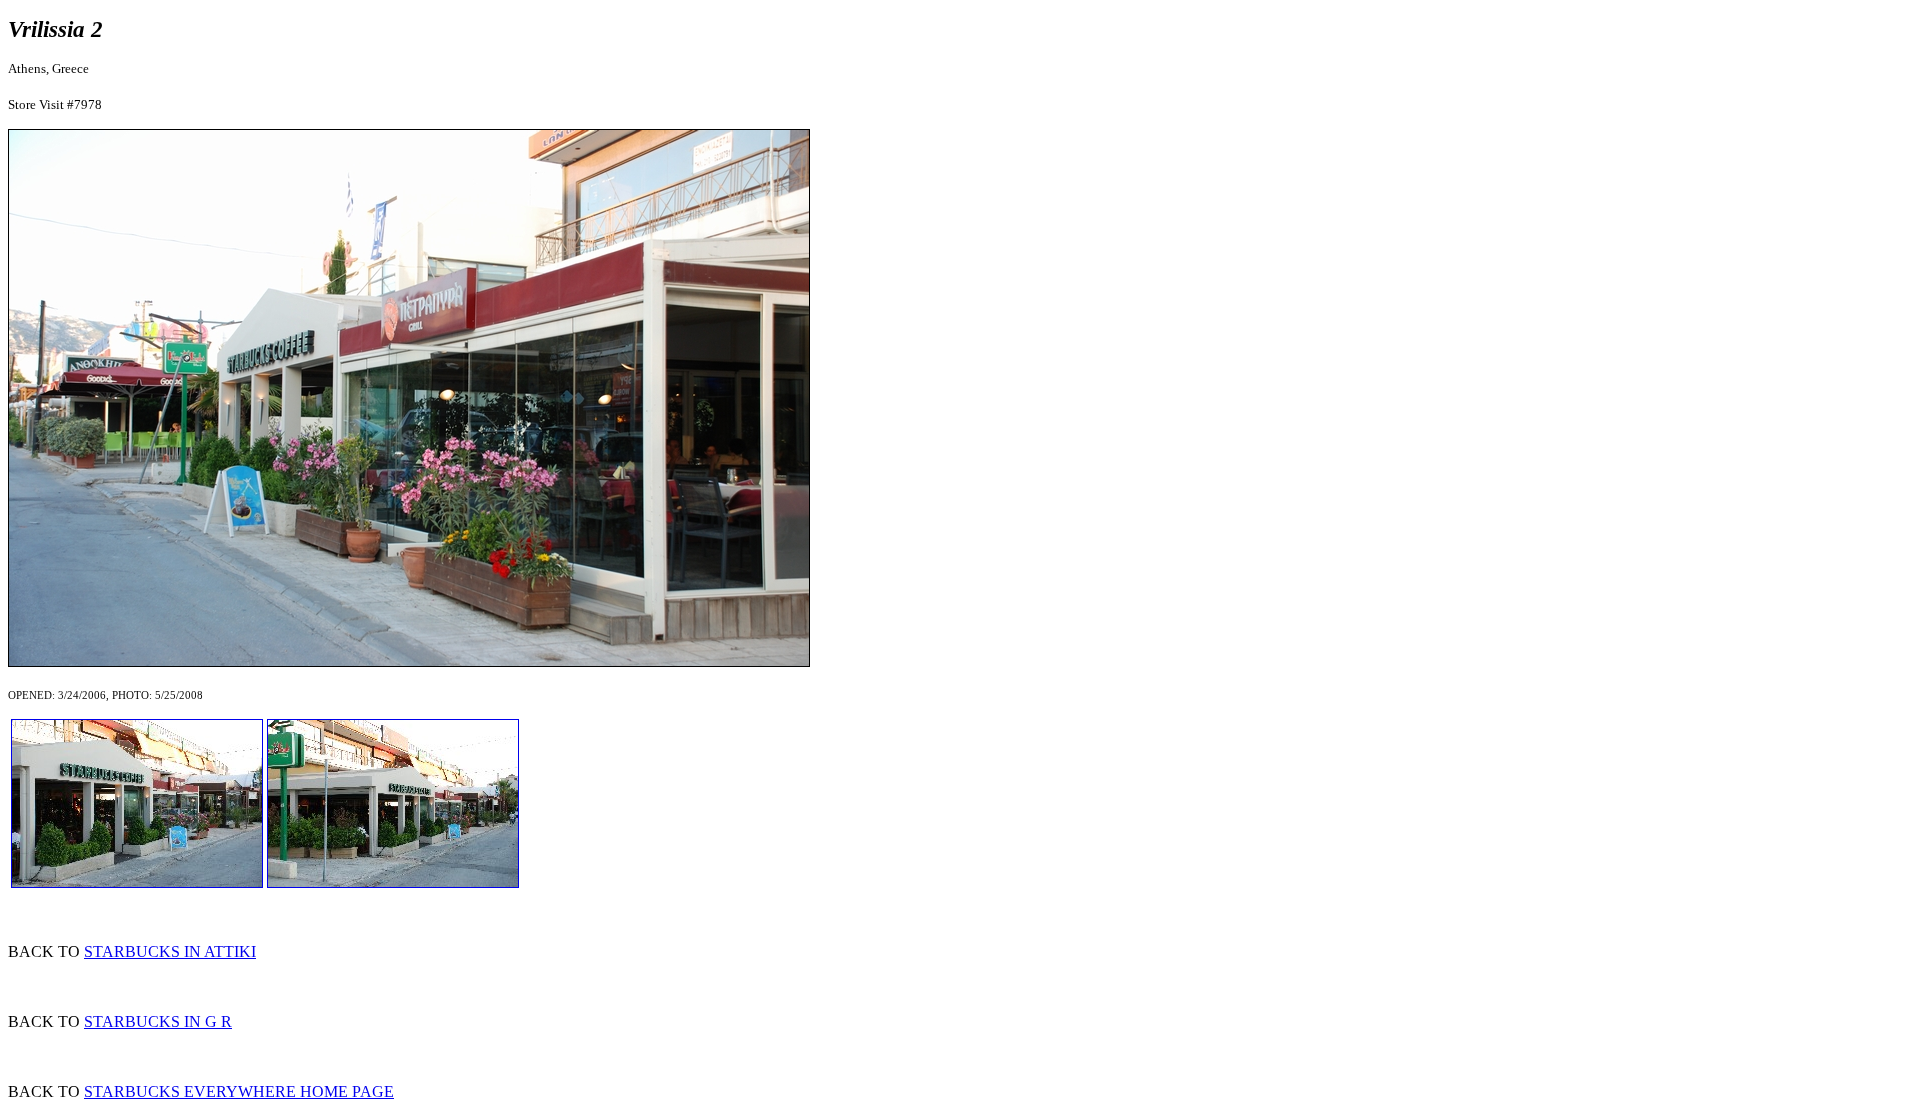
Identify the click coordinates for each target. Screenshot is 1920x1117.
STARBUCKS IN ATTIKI (170, 951)
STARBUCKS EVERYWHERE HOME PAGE (239, 1091)
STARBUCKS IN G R (158, 1021)
